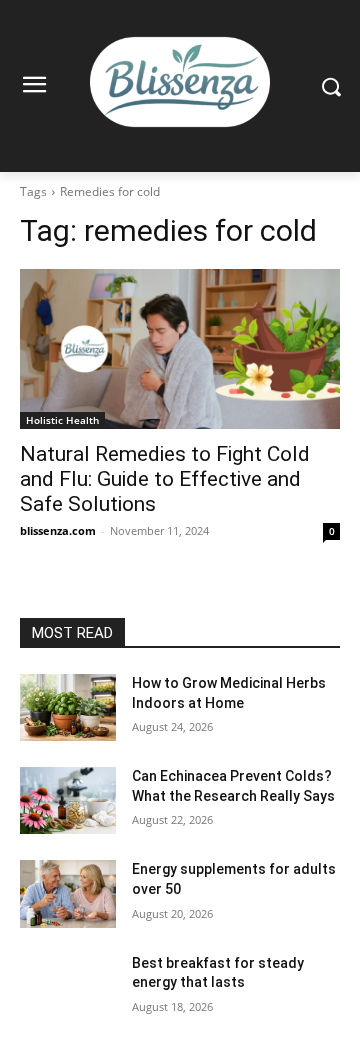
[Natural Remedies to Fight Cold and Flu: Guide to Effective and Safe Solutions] (180, 349)
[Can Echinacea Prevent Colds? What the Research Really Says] (68, 800)
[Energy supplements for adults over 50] (68, 893)
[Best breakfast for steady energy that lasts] (68, 987)
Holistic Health (62, 420)
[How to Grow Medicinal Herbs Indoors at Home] (68, 707)
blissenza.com (58, 530)
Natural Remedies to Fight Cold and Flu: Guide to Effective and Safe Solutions (165, 479)
